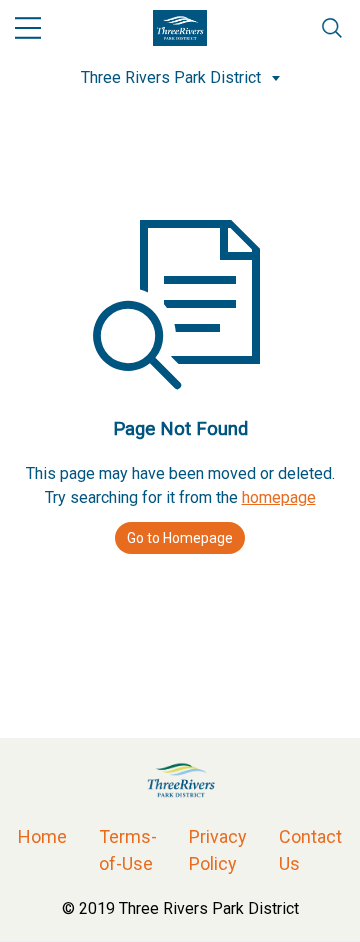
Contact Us (310, 850)
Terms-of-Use (128, 850)
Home (42, 836)
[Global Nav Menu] (28, 28)
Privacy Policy (218, 850)
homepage (279, 497)
